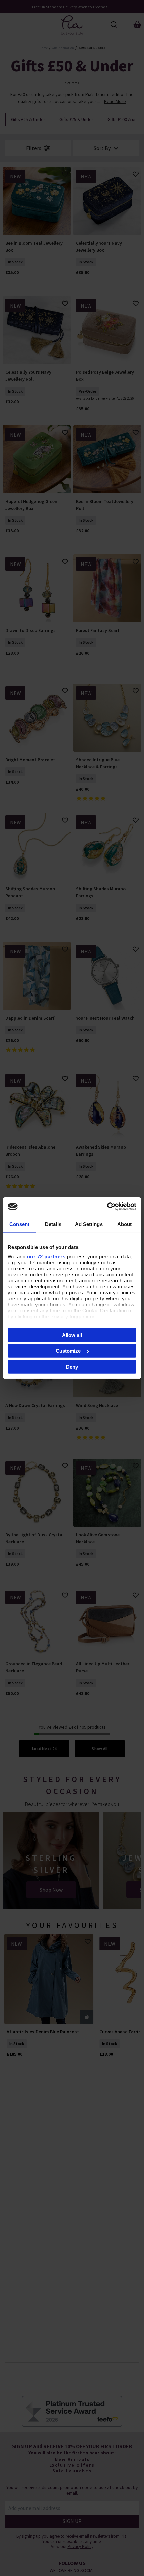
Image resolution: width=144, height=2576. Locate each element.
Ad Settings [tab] (89, 1224)
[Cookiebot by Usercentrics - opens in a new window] (107, 1207)
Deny (72, 1366)
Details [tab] (53, 1224)
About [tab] (125, 1224)
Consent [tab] (19, 1224)
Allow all (72, 1335)
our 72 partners (46, 1256)
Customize (68, 1351)
